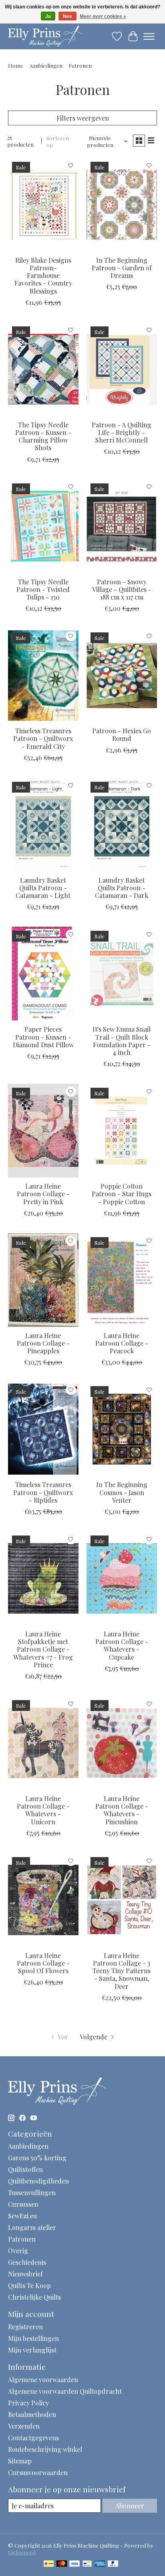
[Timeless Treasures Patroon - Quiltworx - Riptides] (43, 1429)
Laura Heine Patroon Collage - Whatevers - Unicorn (43, 1810)
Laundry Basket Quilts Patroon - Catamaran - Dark (122, 888)
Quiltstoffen (25, 2169)
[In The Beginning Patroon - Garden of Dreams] (122, 205)
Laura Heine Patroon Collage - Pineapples (43, 1343)
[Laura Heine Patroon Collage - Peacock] (122, 1280)
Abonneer (130, 2506)
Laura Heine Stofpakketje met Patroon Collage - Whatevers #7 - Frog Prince (43, 1649)
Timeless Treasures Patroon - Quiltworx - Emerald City (43, 738)
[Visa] (74, 2564)
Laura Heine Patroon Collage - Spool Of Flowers (43, 1963)
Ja (48, 16)
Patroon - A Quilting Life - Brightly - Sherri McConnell (122, 432)
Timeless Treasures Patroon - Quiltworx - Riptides (43, 1492)
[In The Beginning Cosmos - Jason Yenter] (122, 1429)
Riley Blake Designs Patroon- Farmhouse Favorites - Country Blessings (43, 276)
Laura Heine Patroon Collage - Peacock (122, 1343)
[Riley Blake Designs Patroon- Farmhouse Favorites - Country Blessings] (43, 205)
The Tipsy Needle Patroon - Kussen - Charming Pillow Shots (43, 436)
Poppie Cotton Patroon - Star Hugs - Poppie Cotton (122, 1194)
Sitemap (20, 2461)
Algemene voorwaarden (43, 2380)
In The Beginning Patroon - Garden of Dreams (122, 268)
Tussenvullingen (32, 2193)
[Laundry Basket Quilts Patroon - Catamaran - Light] (43, 825)
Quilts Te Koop (29, 2285)
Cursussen (23, 2204)
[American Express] (100, 2564)
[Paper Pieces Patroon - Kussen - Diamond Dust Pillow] (43, 974)
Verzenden (24, 2426)
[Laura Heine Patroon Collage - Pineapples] (43, 1280)
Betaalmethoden (32, 2414)
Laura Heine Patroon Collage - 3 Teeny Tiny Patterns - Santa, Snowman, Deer (122, 1971)
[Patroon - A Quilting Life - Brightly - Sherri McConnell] (122, 369)
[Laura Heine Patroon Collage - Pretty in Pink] (43, 1131)
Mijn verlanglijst (32, 2350)
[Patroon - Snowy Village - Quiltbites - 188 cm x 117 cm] (122, 526)
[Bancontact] (87, 2564)
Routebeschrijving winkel (45, 2449)
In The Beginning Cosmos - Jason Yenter (122, 1492)
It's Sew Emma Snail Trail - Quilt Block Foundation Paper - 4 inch (122, 1041)
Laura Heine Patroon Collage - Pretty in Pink (43, 1194)
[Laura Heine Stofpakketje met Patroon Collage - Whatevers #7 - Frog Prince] (43, 1578)
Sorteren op (58, 141)
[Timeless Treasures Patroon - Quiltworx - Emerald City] (43, 675)
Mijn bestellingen (33, 2338)
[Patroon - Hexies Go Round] (122, 675)
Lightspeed (22, 2552)
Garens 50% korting (37, 2158)
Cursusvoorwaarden (38, 2472)
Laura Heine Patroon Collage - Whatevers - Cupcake (122, 1645)
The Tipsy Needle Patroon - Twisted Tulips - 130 (43, 589)
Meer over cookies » (103, 16)
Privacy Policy (28, 2403)
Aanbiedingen (46, 65)
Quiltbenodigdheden (38, 2181)
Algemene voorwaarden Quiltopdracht (65, 2391)
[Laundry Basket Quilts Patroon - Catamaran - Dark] (122, 825)
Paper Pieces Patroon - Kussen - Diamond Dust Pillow (43, 1037)
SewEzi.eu (22, 2216)
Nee (67, 16)
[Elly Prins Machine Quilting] (45, 36)
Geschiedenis (27, 2262)
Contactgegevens (33, 2438)
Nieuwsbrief (25, 2274)
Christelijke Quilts (34, 2297)
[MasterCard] (62, 2564)
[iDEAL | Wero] (49, 2564)
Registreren (25, 2327)
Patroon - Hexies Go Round (122, 735)
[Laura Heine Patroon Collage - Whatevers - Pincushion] (122, 1743)
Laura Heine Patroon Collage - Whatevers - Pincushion (122, 1810)
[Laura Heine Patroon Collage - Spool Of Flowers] (43, 1900)
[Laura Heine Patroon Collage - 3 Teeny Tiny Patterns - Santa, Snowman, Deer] (122, 1900)
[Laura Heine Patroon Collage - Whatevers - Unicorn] (43, 1743)
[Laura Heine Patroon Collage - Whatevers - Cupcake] (122, 1578)
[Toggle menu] (149, 36)
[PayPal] (113, 2564)
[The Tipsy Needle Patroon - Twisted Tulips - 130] (43, 526)
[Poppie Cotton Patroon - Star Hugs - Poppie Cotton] (122, 1131)
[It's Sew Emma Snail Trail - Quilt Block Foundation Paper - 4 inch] (122, 974)
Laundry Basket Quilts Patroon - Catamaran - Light (43, 888)
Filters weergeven (83, 118)
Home (16, 65)
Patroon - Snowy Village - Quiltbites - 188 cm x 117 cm (122, 589)
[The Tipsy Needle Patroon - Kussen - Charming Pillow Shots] (43, 369)
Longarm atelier (32, 2227)
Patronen (22, 2239)
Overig (18, 2251)
